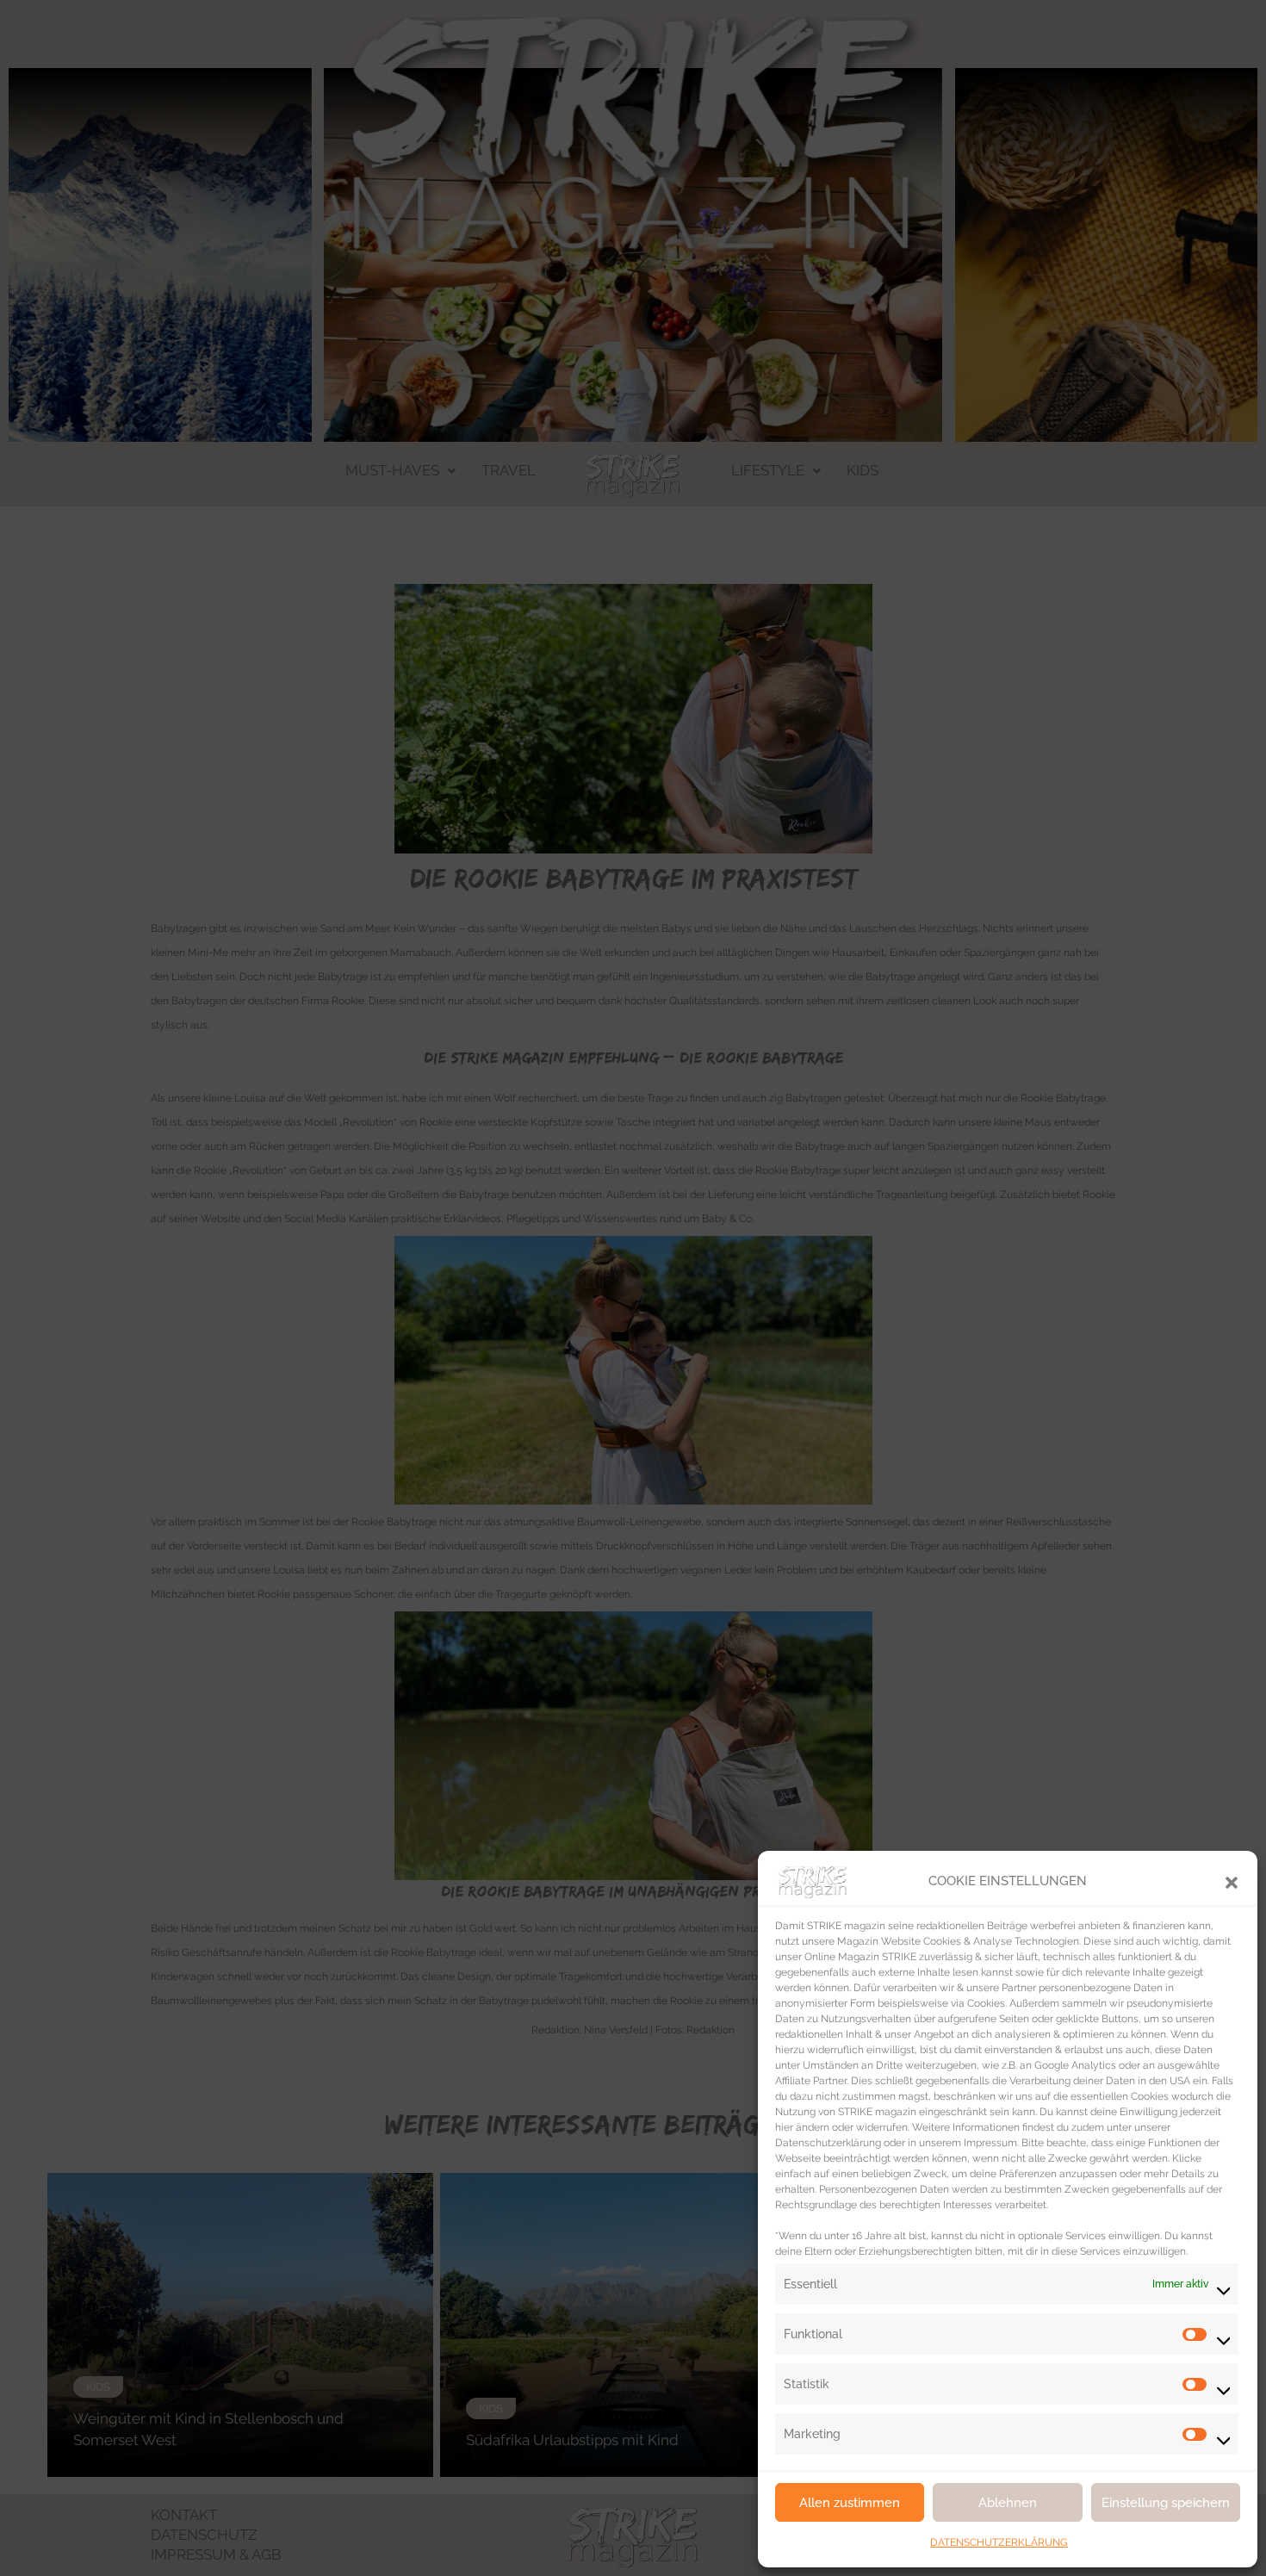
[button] (1232, 1881)
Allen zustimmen (850, 2503)
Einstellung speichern (1166, 2503)
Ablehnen (1008, 2503)
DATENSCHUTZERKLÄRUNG (999, 2542)
